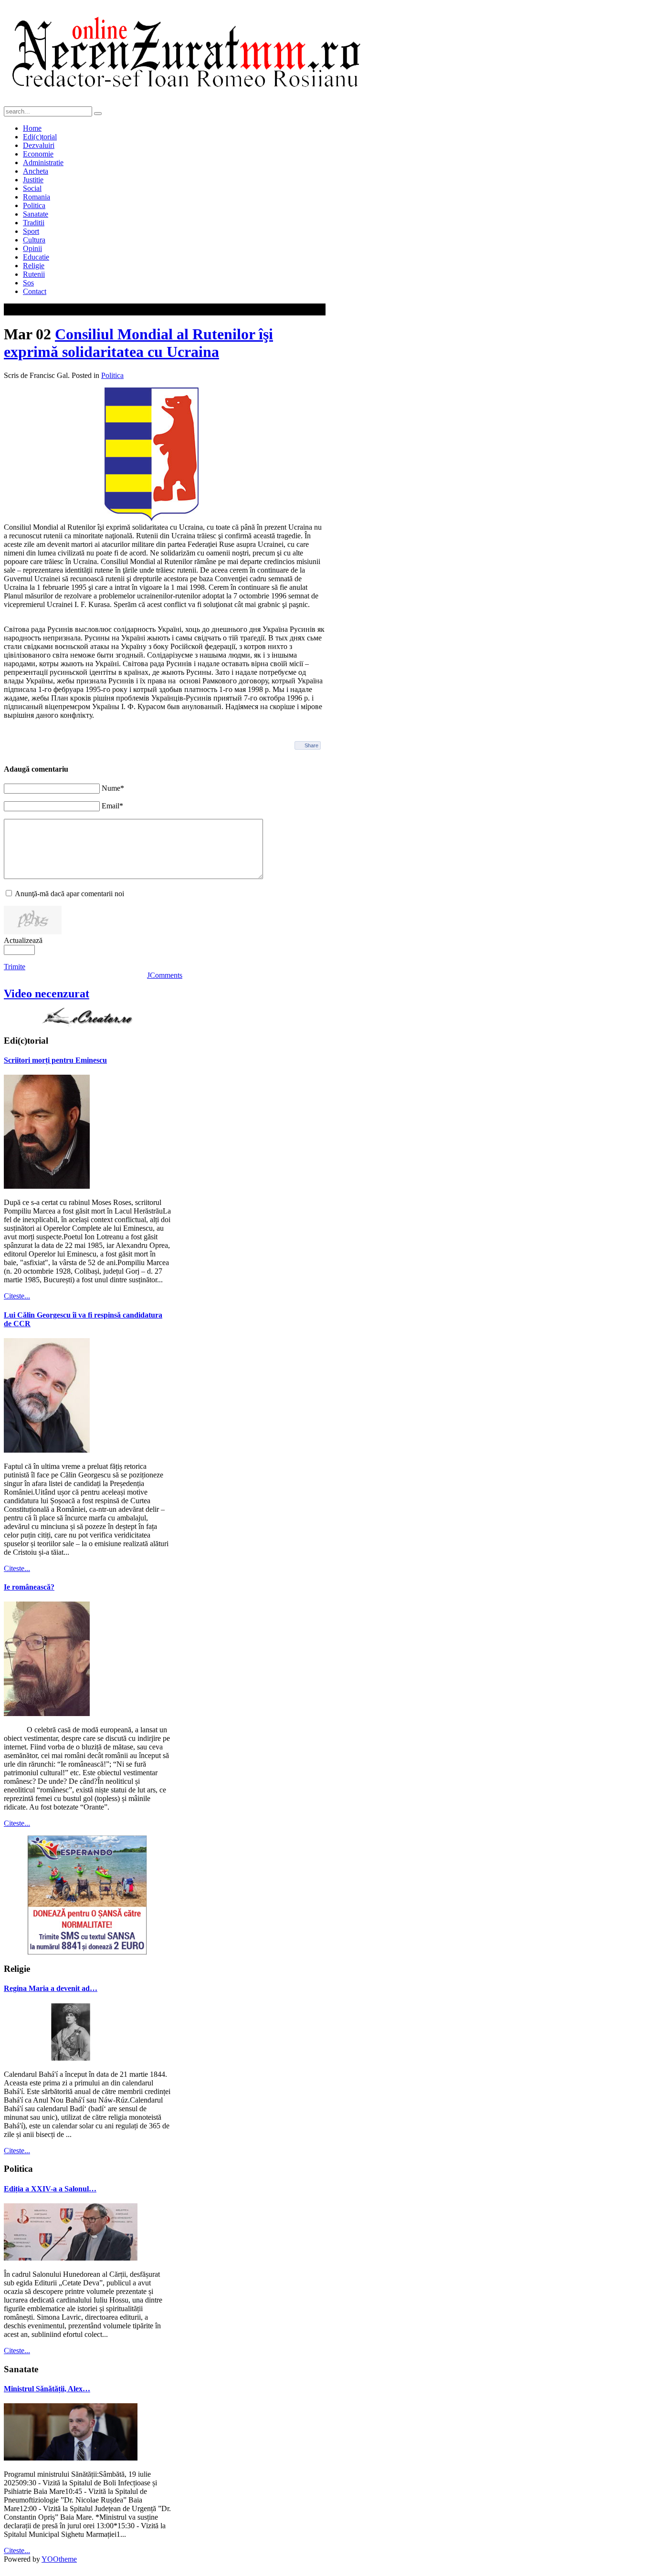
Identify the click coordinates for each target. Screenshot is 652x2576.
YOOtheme (59, 2559)
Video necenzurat (47, 994)
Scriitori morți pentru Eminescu (55, 1060)
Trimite (15, 967)
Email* (112, 806)
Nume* (113, 788)
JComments (165, 975)
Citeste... (17, 1296)
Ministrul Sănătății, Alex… (47, 2389)
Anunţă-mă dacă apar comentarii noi (69, 894)
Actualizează (23, 940)
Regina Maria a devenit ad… (51, 1988)
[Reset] (98, 114)
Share (311, 745)
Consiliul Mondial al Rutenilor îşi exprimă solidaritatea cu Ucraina (138, 343)
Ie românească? (29, 1587)
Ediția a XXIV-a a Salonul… (50, 2189)
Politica (112, 375)
